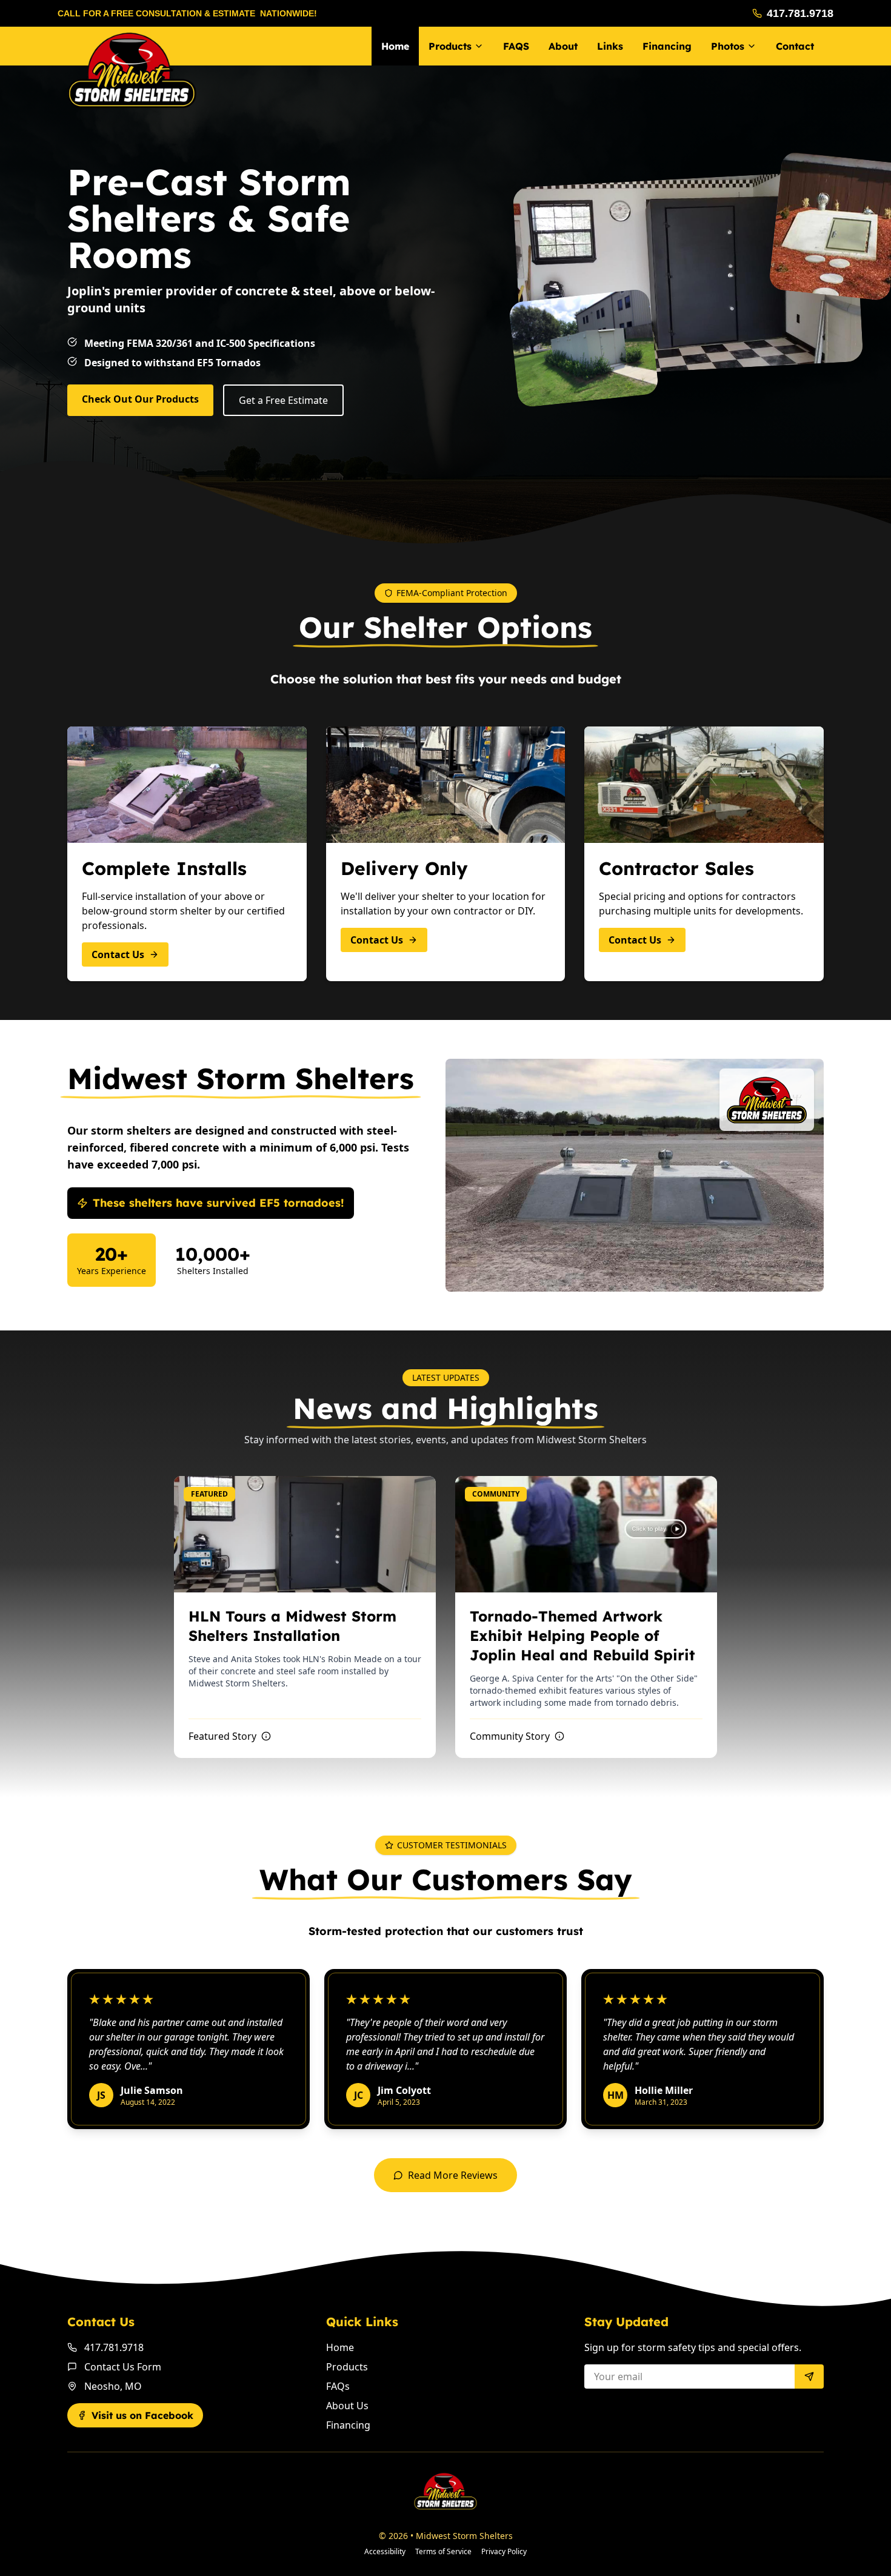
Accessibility (385, 2552)
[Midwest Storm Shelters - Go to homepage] (132, 70)
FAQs (338, 2386)
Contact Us (118, 954)
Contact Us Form (123, 2367)
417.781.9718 (800, 13)
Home (395, 46)
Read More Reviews (453, 2175)
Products (347, 2367)
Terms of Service (443, 2552)
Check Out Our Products (140, 399)
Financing (348, 2425)
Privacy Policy (504, 2552)
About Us (347, 2406)
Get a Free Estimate (283, 400)
